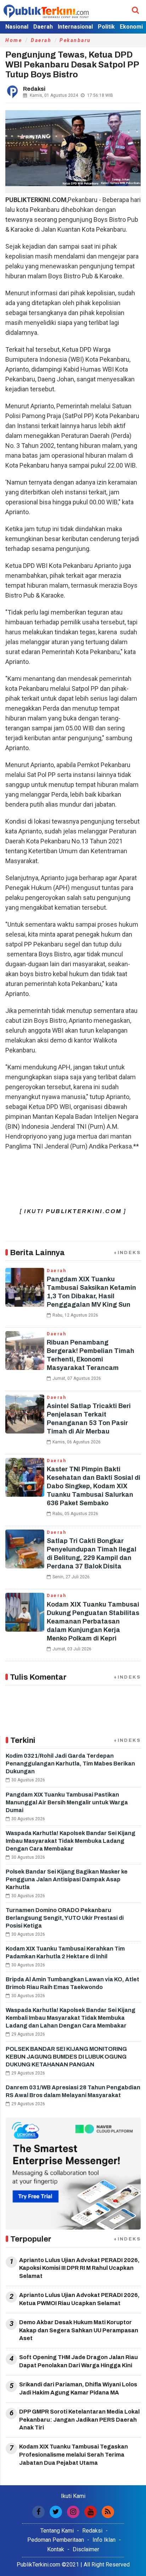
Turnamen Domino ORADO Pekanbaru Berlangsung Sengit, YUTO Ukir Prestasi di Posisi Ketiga (65, 1918)
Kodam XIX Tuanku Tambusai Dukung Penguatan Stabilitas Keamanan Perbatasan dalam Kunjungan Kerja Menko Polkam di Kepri (93, 1621)
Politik (106, 27)
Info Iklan (104, 2540)
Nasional (17, 27)
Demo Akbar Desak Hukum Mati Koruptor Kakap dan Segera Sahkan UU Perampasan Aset (79, 2330)
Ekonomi (131, 27)
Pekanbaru (75, 40)
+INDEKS (127, 1253)
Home (14, 40)
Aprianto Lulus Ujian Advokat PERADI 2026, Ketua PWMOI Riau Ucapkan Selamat (79, 2299)
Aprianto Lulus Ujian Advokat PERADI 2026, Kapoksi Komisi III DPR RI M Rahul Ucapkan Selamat (79, 2268)
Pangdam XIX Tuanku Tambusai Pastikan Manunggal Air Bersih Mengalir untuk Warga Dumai (67, 1802)
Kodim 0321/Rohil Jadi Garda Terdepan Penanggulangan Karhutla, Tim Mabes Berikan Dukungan (70, 1764)
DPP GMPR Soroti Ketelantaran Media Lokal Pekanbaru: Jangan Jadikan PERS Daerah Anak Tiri (79, 2420)
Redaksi (92, 2531)
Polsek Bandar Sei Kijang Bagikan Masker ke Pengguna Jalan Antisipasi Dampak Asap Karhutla (67, 1879)
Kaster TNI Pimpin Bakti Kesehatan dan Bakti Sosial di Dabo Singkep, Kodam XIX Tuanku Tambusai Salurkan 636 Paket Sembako (94, 1486)
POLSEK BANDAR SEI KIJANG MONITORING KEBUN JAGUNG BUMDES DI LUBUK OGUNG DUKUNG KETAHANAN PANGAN (66, 2057)
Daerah (43, 27)
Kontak (56, 2549)
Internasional (75, 27)
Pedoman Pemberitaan (56, 2540)
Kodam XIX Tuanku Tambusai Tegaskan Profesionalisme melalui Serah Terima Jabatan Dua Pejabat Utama (74, 2455)
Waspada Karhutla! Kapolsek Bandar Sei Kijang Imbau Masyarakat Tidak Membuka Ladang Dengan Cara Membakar (71, 1841)
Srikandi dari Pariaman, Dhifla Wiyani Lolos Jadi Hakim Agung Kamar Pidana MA (78, 2388)
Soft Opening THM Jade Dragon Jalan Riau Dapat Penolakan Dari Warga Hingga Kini (78, 2361)
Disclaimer (86, 2549)
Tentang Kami (57, 2531)
